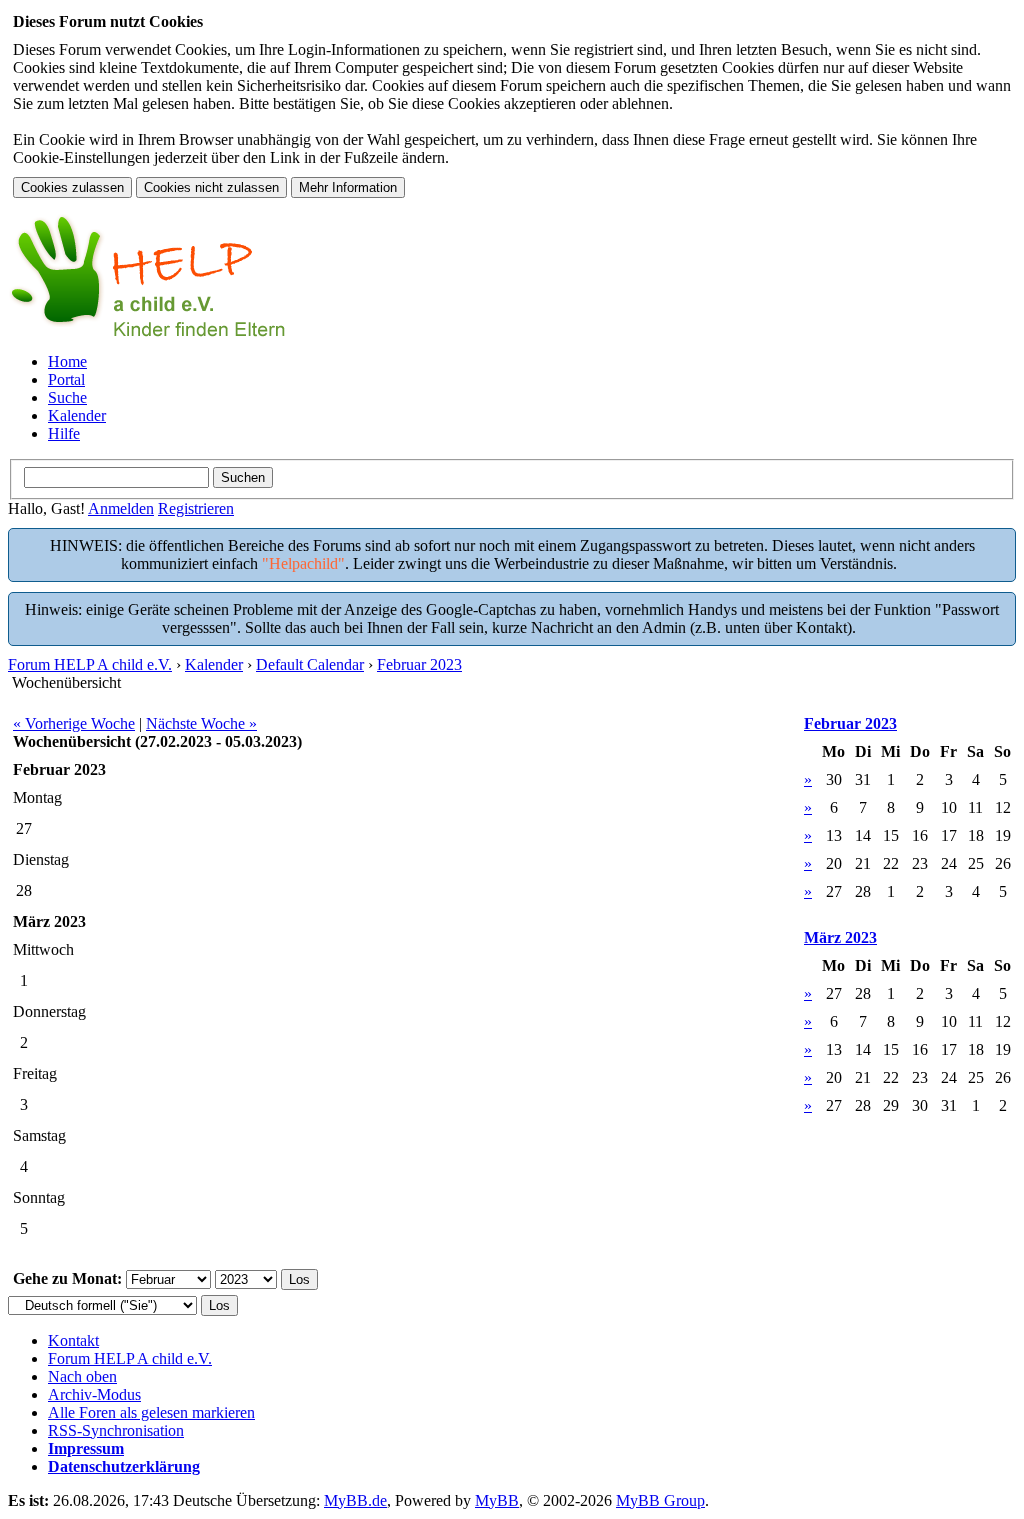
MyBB (497, 1500)
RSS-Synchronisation (116, 1430)
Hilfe (64, 433)
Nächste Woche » (201, 723)
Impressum (86, 1448)
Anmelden (121, 508)
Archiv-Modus (94, 1394)
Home (67, 361)
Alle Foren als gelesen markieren (151, 1412)
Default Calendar (310, 664)
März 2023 (840, 937)
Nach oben (82, 1376)
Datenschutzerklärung (124, 1466)
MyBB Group (660, 1500)
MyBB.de (355, 1500)
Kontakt (73, 1340)
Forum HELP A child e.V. (90, 664)
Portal (66, 379)
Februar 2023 (419, 664)
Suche (67, 397)
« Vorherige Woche (74, 723)
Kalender (77, 415)
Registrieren (196, 508)
